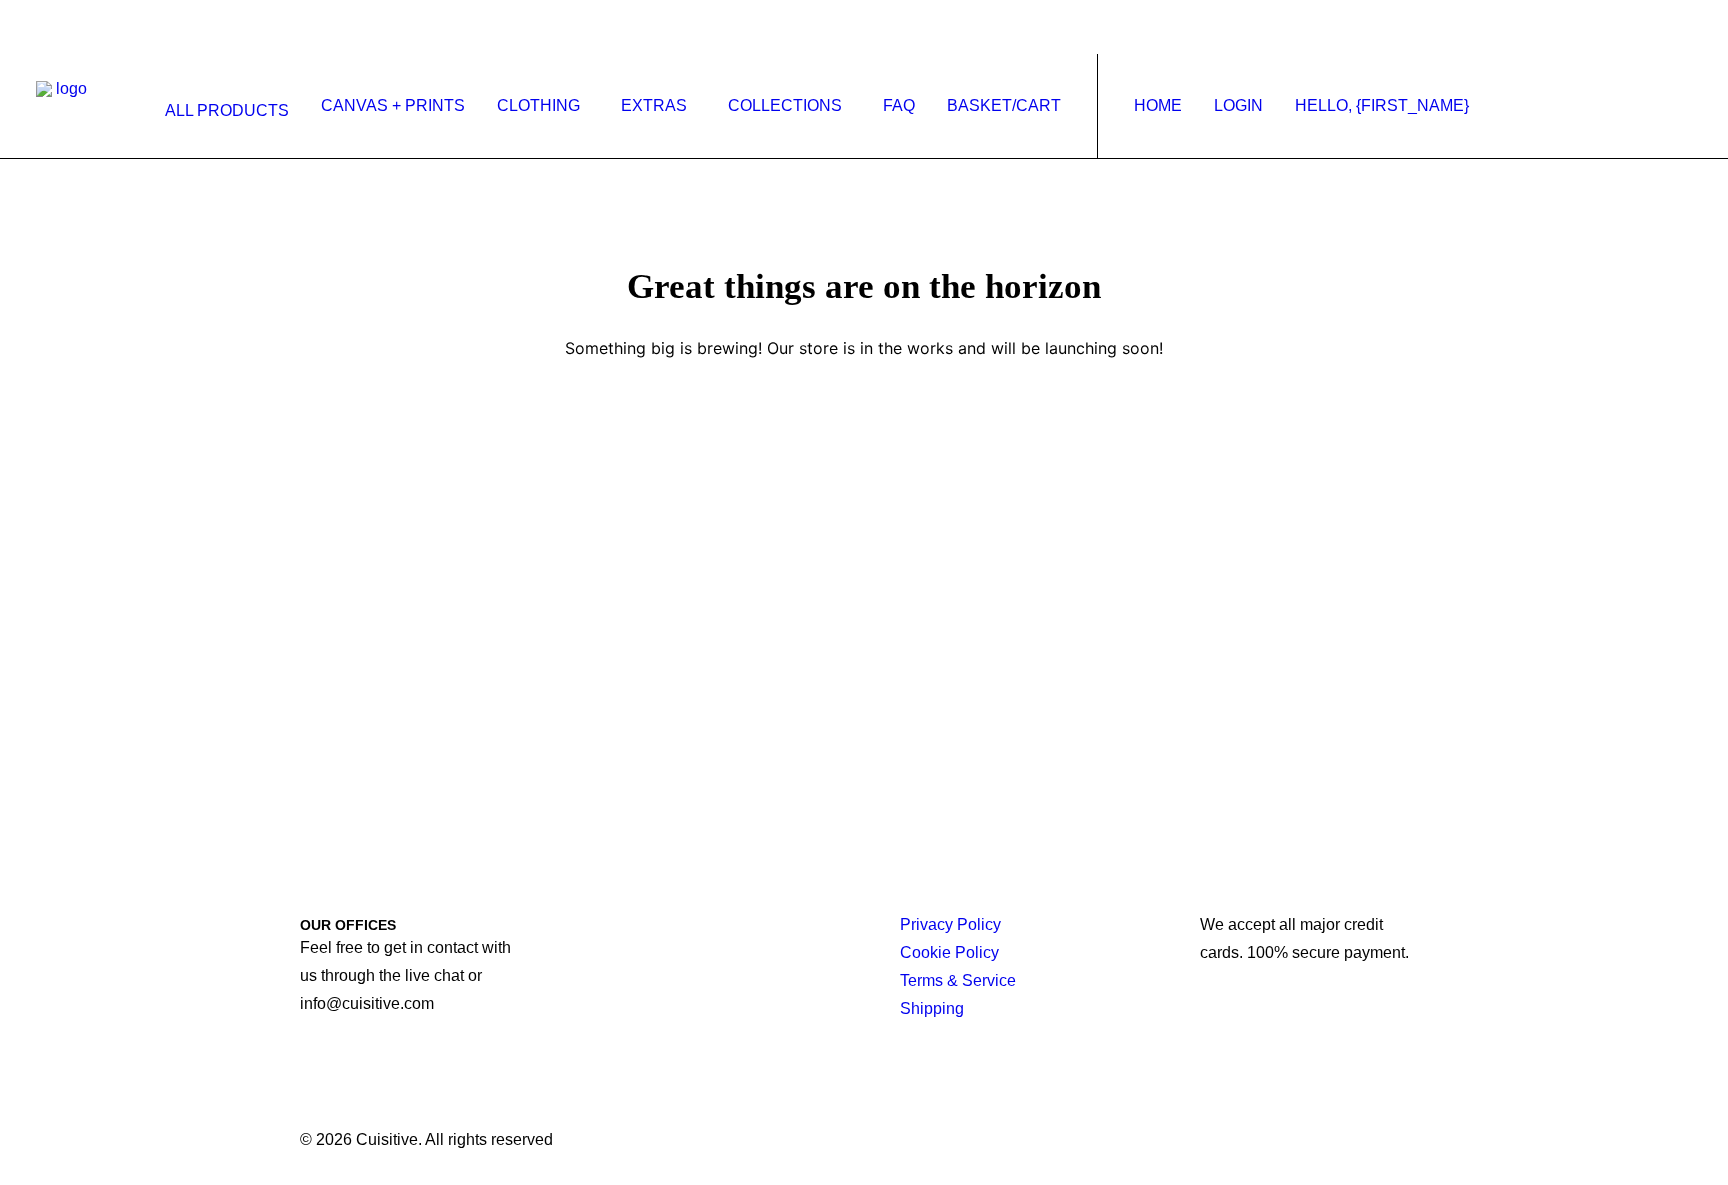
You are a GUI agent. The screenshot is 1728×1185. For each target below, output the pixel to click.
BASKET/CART (1004, 105)
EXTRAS (654, 105)
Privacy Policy (950, 924)
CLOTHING (538, 105)
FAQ (899, 105)
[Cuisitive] (63, 106)
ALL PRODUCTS (227, 110)
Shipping (932, 1008)
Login (1238, 105)
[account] (1651, 106)
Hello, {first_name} (1382, 105)
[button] (1526, 106)
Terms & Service (958, 980)
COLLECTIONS (785, 105)
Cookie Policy (949, 952)
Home (1158, 105)
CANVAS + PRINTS (393, 105)
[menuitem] (222, 111)
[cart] (1679, 106)
